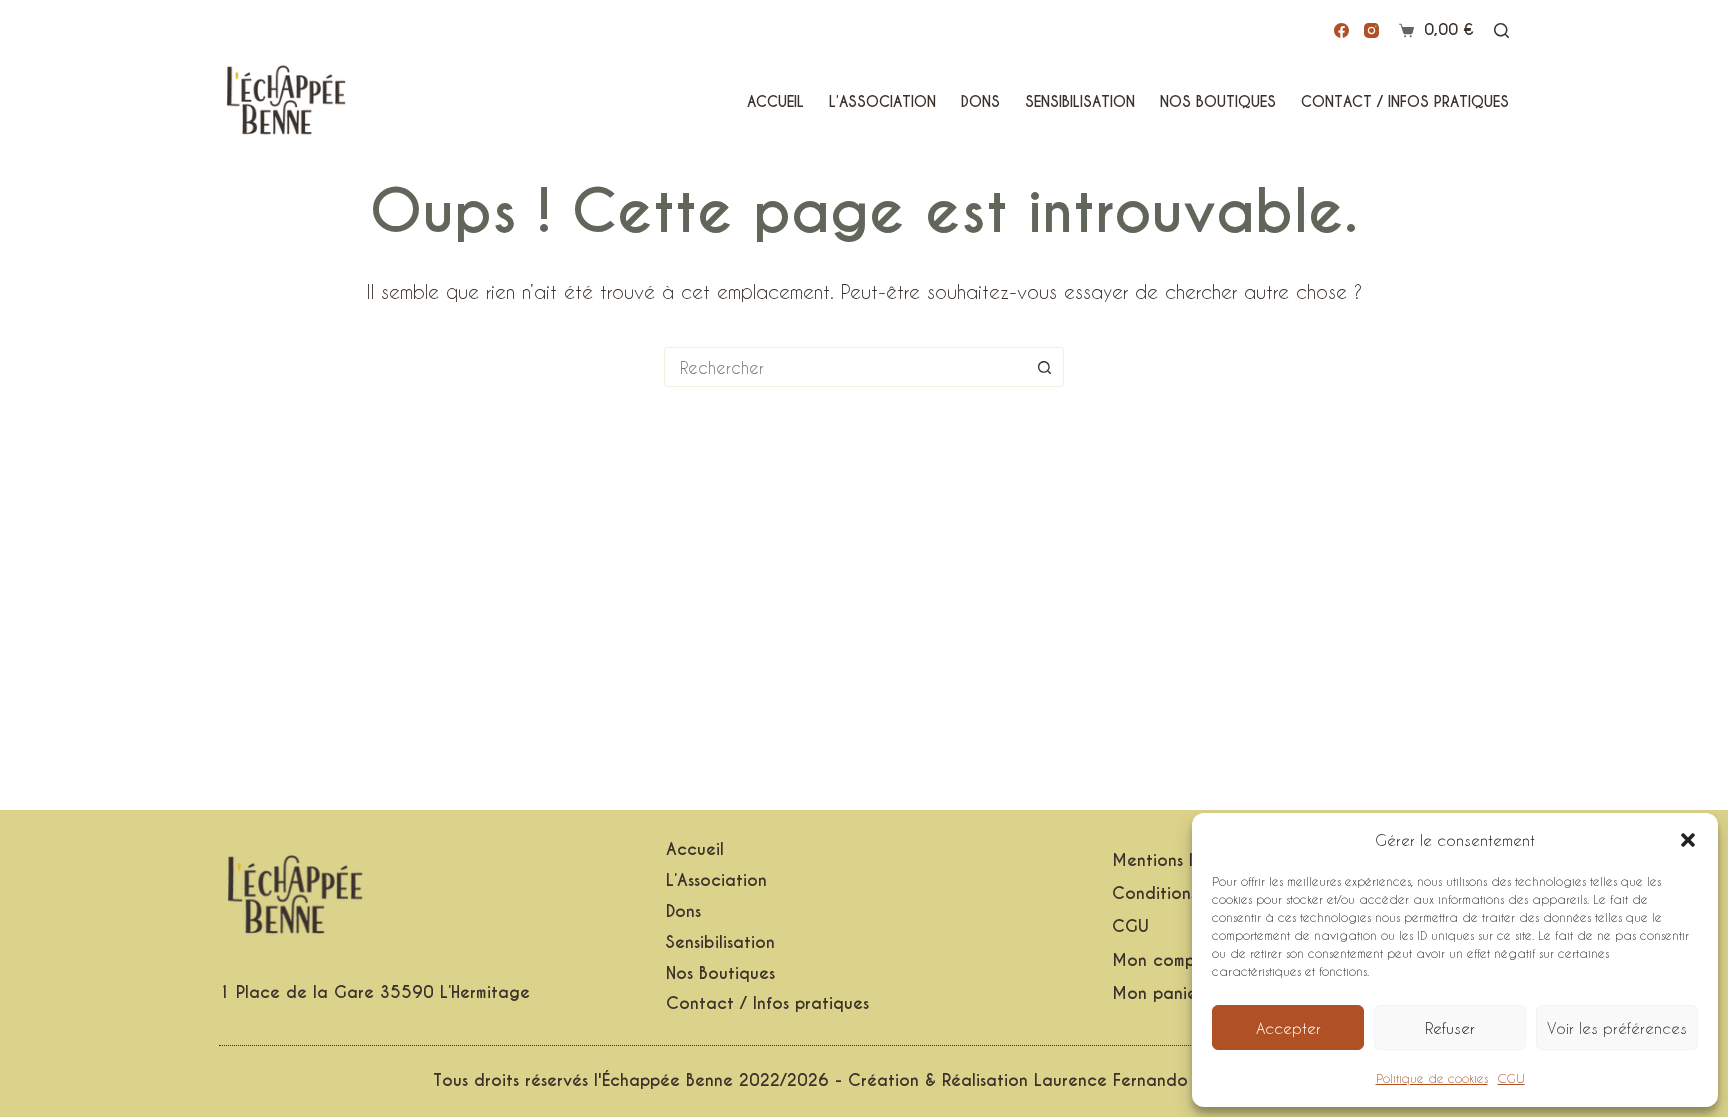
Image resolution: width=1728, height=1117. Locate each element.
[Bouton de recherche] (1044, 367)
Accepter (1288, 1028)
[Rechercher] (1501, 30)
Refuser (1450, 1028)
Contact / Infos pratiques (1405, 102)
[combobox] (845, 367)
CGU (1511, 1078)
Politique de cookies (1432, 1078)
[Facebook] (1341, 30)
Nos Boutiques (1218, 102)
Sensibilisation (1080, 102)
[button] (1688, 840)
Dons (980, 102)
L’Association (882, 102)
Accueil (775, 102)
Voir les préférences (1617, 1028)
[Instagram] (1371, 30)
